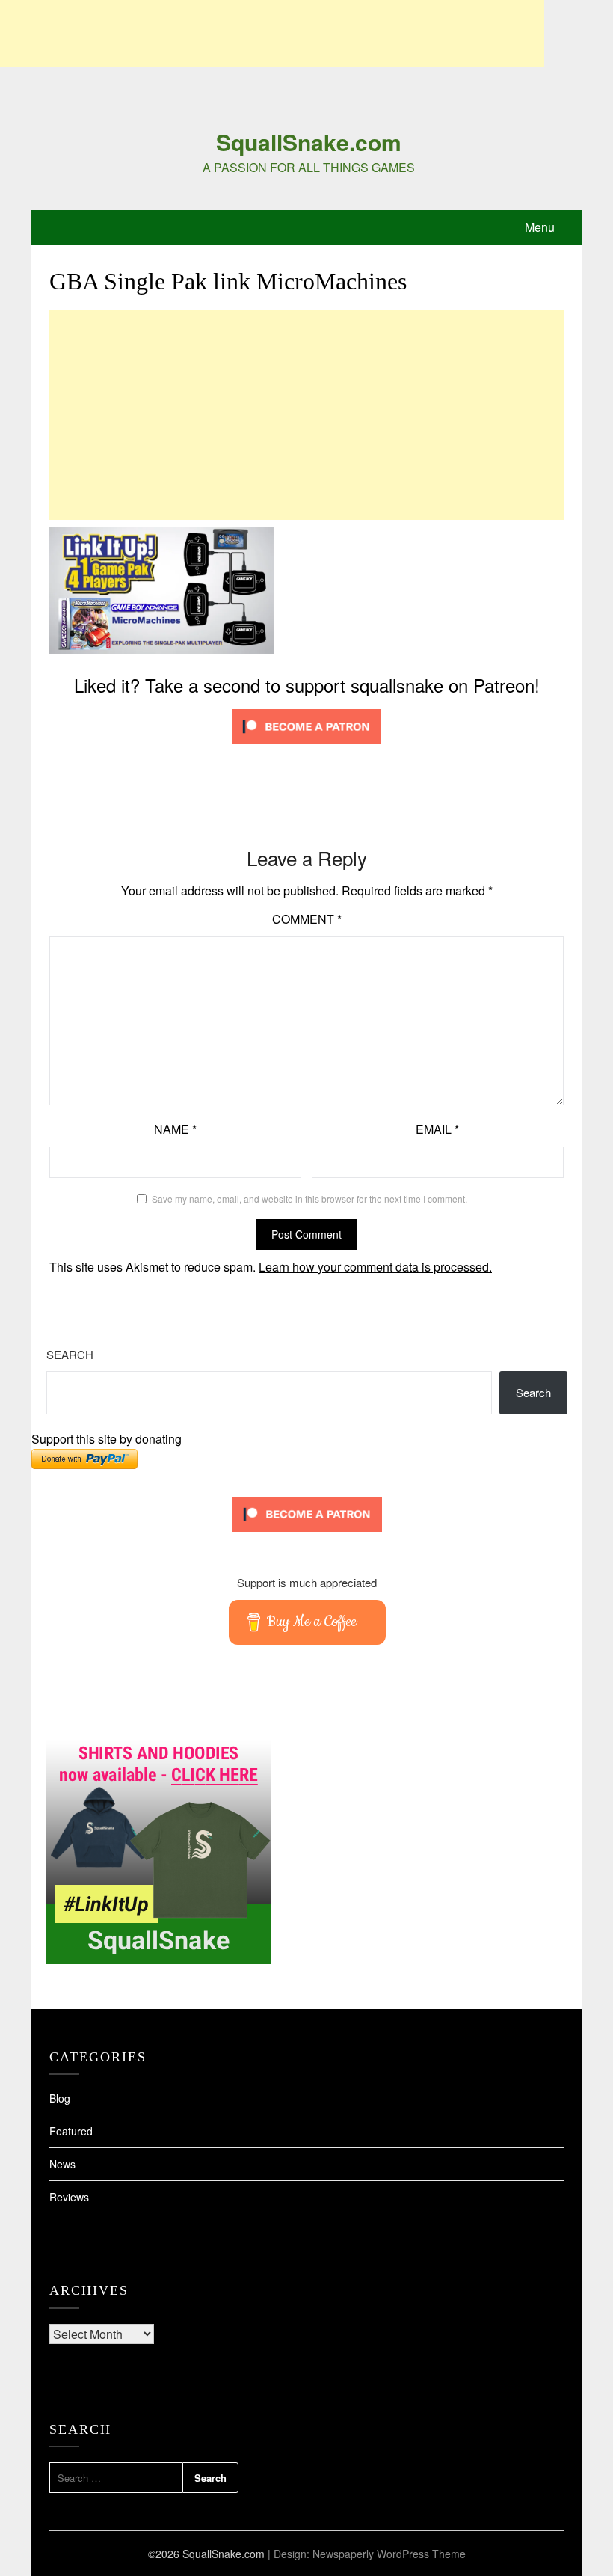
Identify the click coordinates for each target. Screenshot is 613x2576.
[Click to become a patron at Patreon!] (306, 747)
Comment (307, 919)
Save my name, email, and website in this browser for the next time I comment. (309, 1199)
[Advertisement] (272, 34)
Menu (540, 227)
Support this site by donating (107, 1439)
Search (70, 1354)
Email (437, 1129)
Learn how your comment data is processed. (375, 1267)
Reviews (69, 2197)
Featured (71, 2131)
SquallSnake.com (309, 142)
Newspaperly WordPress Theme (389, 2554)
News (62, 2164)
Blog (60, 2098)
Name (175, 1129)
